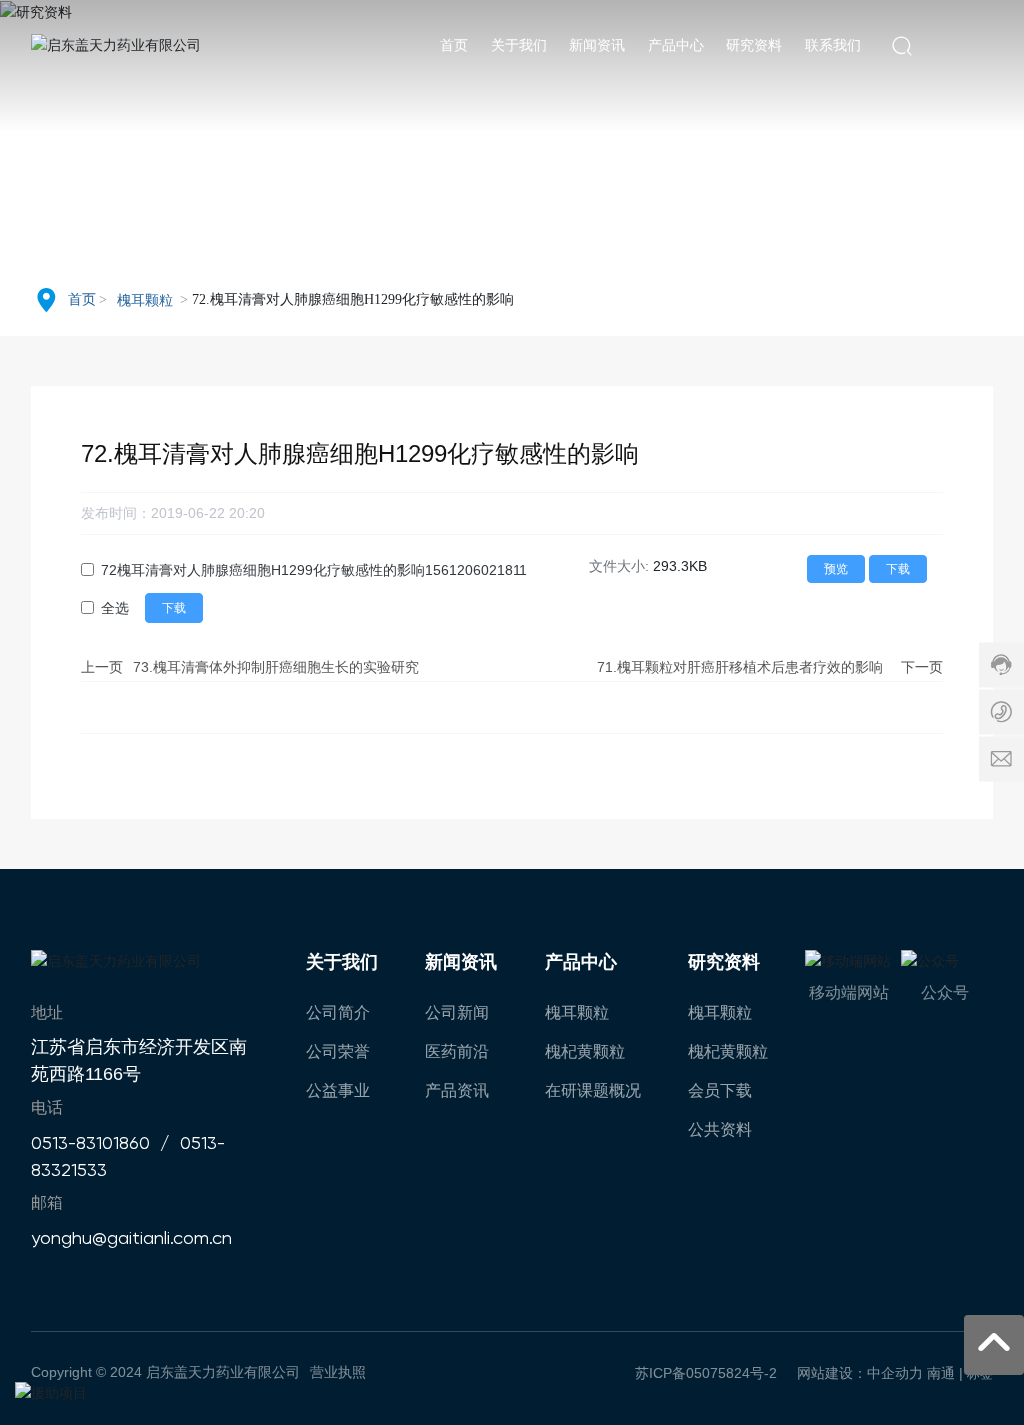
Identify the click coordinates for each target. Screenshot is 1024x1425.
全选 (115, 608)
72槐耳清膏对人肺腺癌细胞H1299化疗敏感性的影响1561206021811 (314, 570)
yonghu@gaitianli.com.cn (131, 1237)
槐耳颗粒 (145, 300)
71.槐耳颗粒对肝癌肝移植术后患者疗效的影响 (740, 667)
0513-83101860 (90, 1142)
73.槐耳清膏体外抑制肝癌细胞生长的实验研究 (276, 667)
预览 (836, 569)
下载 (898, 569)
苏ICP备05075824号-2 (706, 1373)
